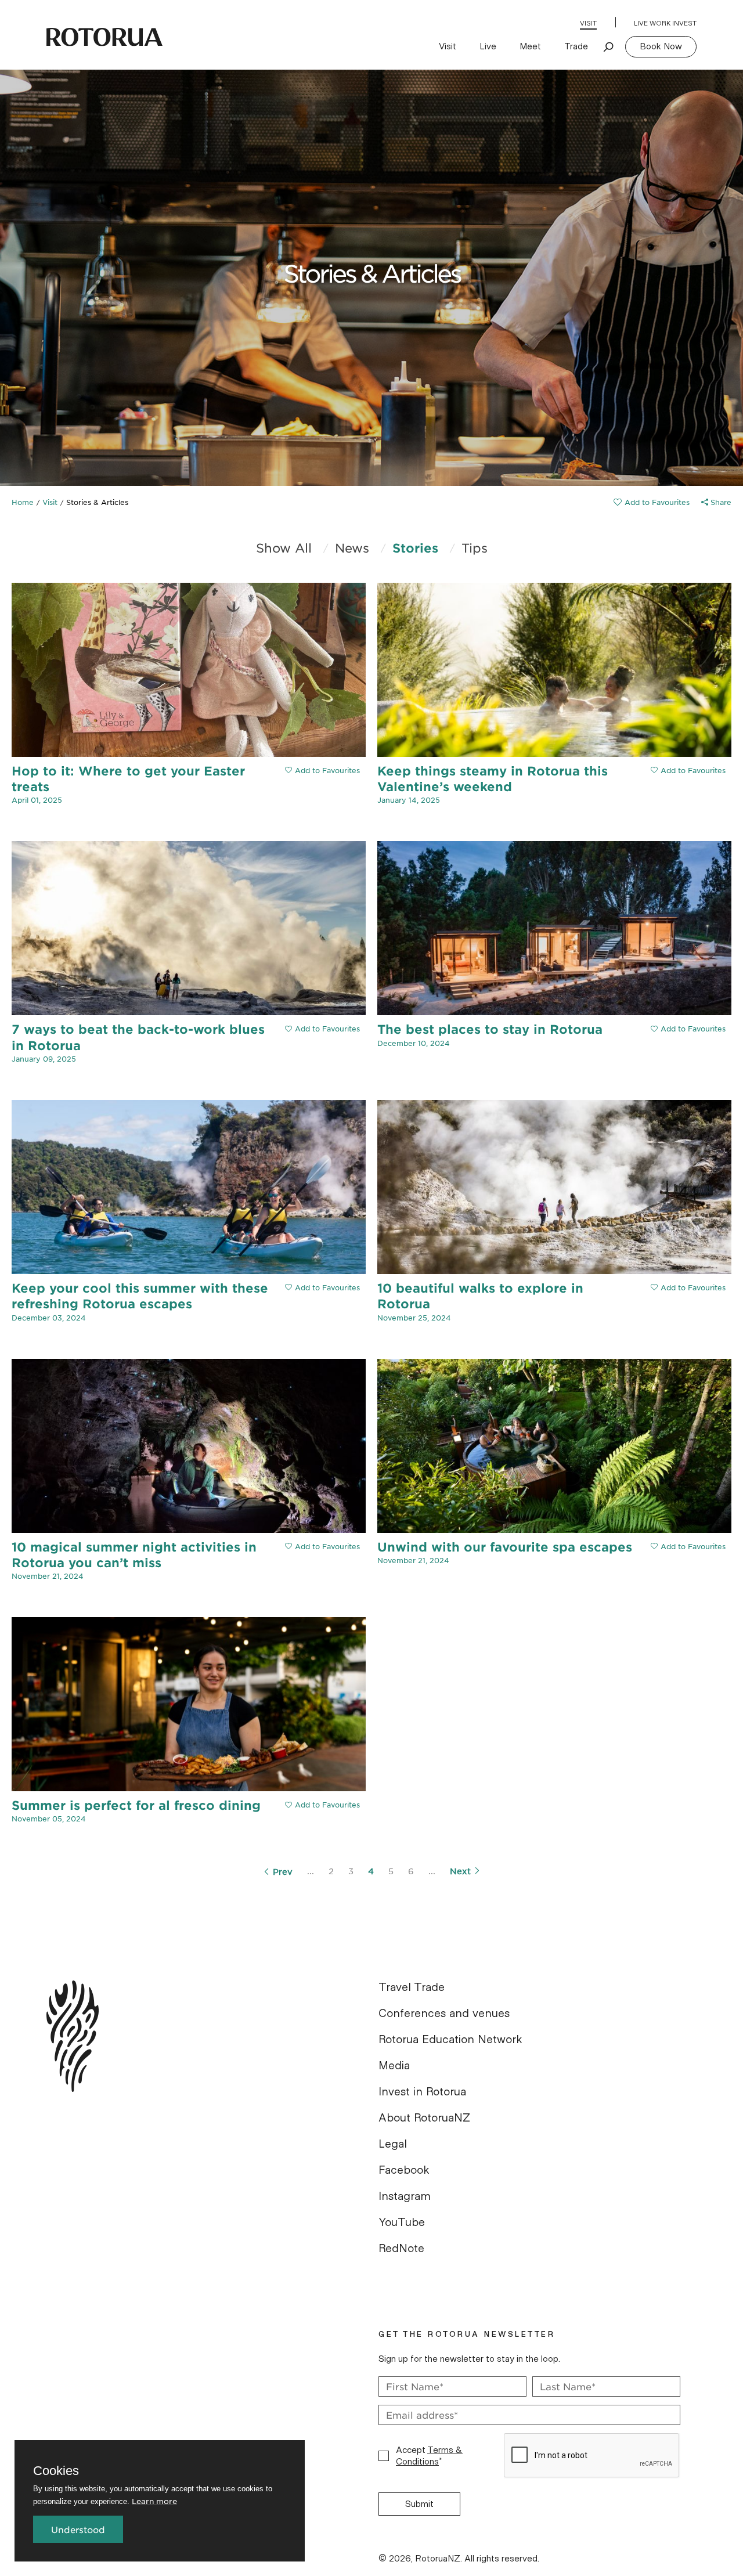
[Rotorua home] (104, 37)
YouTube (402, 2223)
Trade (576, 46)
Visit (588, 23)
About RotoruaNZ (424, 2118)
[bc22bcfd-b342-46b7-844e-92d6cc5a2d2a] (322, 1546)
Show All (284, 548)
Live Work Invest (665, 23)
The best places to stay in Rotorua (490, 1029)
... (311, 1871)
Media (394, 2066)
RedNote (401, 2249)
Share (720, 502)
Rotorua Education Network (450, 2040)
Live (488, 46)
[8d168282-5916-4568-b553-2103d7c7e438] (688, 1546)
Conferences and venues (444, 2014)
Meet (530, 46)
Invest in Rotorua (422, 2092)
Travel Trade (412, 1987)
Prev (283, 1871)
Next (460, 1871)
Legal (393, 2144)
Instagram (405, 2196)
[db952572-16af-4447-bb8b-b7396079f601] (688, 770)
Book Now (661, 46)
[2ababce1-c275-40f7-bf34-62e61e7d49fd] (322, 1029)
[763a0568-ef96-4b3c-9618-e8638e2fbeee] (322, 1805)
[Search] (609, 46)
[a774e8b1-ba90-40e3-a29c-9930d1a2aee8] (688, 1029)
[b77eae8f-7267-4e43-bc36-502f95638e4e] (688, 1287)
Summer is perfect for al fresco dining (136, 1805)
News (352, 548)
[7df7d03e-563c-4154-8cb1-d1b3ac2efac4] (322, 770)
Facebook (404, 2170)
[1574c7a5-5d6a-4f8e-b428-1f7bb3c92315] (322, 1287)
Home (23, 502)
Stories (415, 548)
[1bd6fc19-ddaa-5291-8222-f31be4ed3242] (652, 502)
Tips (475, 548)
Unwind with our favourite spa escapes (505, 1547)
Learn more (154, 2501)
